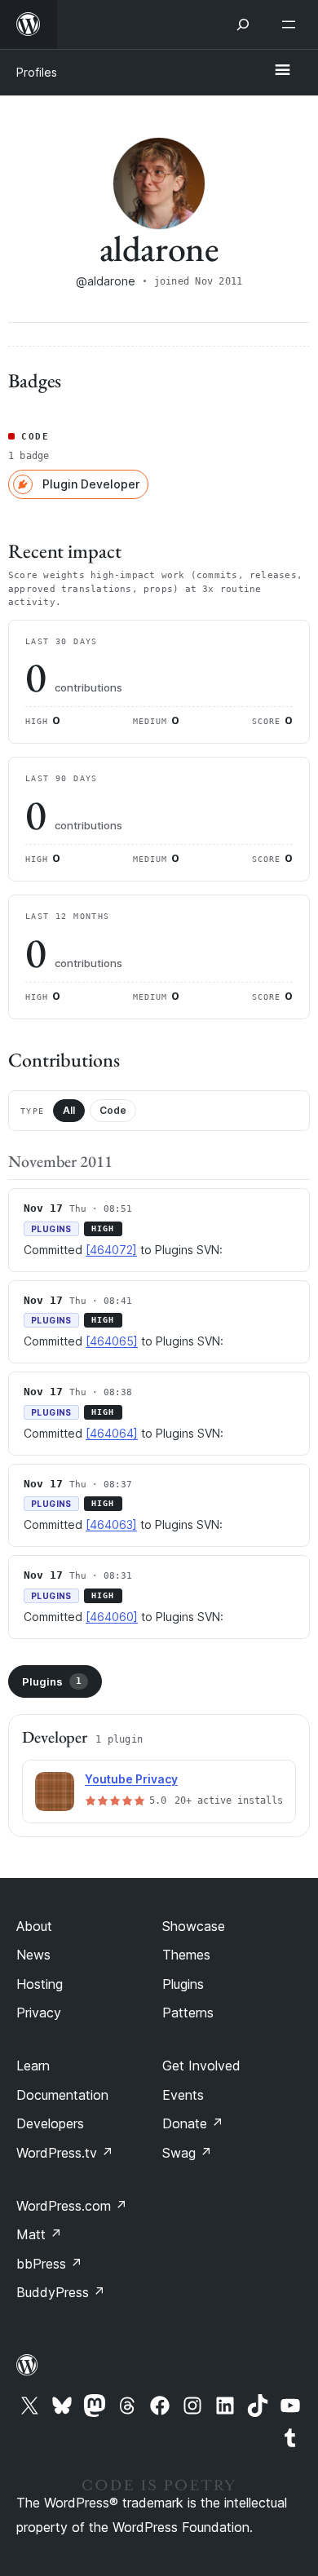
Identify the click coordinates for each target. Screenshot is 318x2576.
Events (183, 2095)
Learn (33, 2066)
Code (113, 1110)
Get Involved (201, 2066)
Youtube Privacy (131, 1779)
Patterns (188, 2013)
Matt (39, 2234)
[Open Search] (243, 24)
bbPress (49, 2264)
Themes (186, 1955)
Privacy (39, 2013)
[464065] (112, 1341)
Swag (187, 2153)
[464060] (112, 1617)
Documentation (62, 2095)
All (69, 1110)
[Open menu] (292, 24)
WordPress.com (72, 2206)
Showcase (194, 1926)
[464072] (111, 1250)
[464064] (112, 1433)
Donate (193, 2123)
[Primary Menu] (282, 71)
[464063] (111, 1524)
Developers (50, 2123)
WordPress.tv (65, 2153)
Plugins (52, 1681)
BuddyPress (61, 2292)
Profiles (37, 72)
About (34, 1926)
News (33, 1955)
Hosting (40, 1984)
